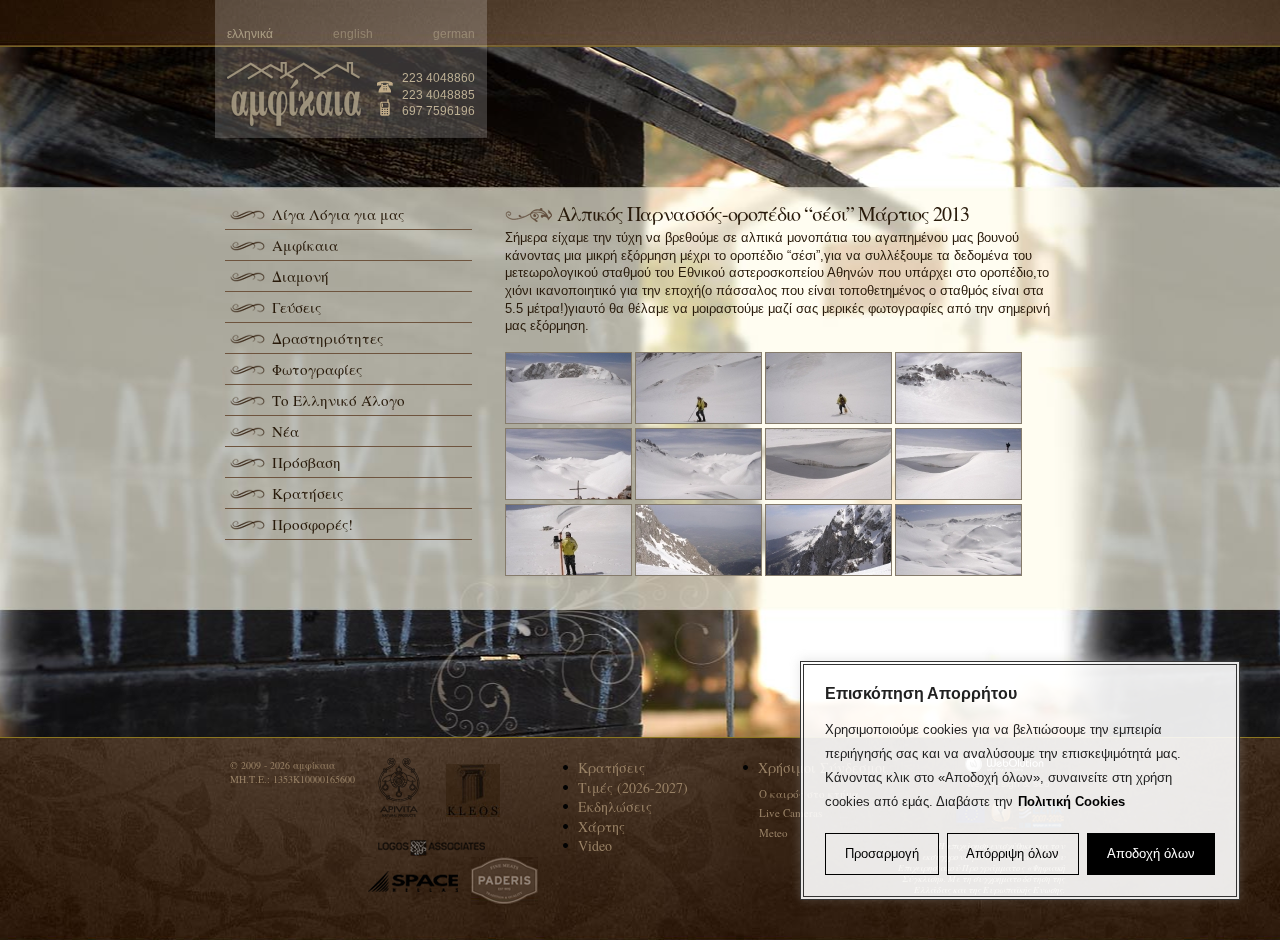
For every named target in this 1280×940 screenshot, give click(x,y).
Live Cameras (790, 812)
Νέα (285, 431)
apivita (399, 787)
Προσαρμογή (882, 853)
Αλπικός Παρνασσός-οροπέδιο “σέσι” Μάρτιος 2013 (763, 213)
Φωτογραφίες (317, 369)
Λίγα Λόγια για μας (338, 214)
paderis (504, 881)
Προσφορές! (312, 524)
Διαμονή (300, 276)
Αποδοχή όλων (1151, 853)
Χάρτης (601, 826)
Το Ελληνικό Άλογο (338, 400)
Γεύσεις (296, 307)
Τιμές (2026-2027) (633, 787)
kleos (473, 790)
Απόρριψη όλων (1012, 853)
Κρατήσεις (307, 493)
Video (595, 845)
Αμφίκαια (305, 245)
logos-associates (431, 848)
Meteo (773, 832)
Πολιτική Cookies (1071, 801)
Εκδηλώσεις (615, 806)
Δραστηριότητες (327, 338)
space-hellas (413, 881)
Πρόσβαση (306, 462)
